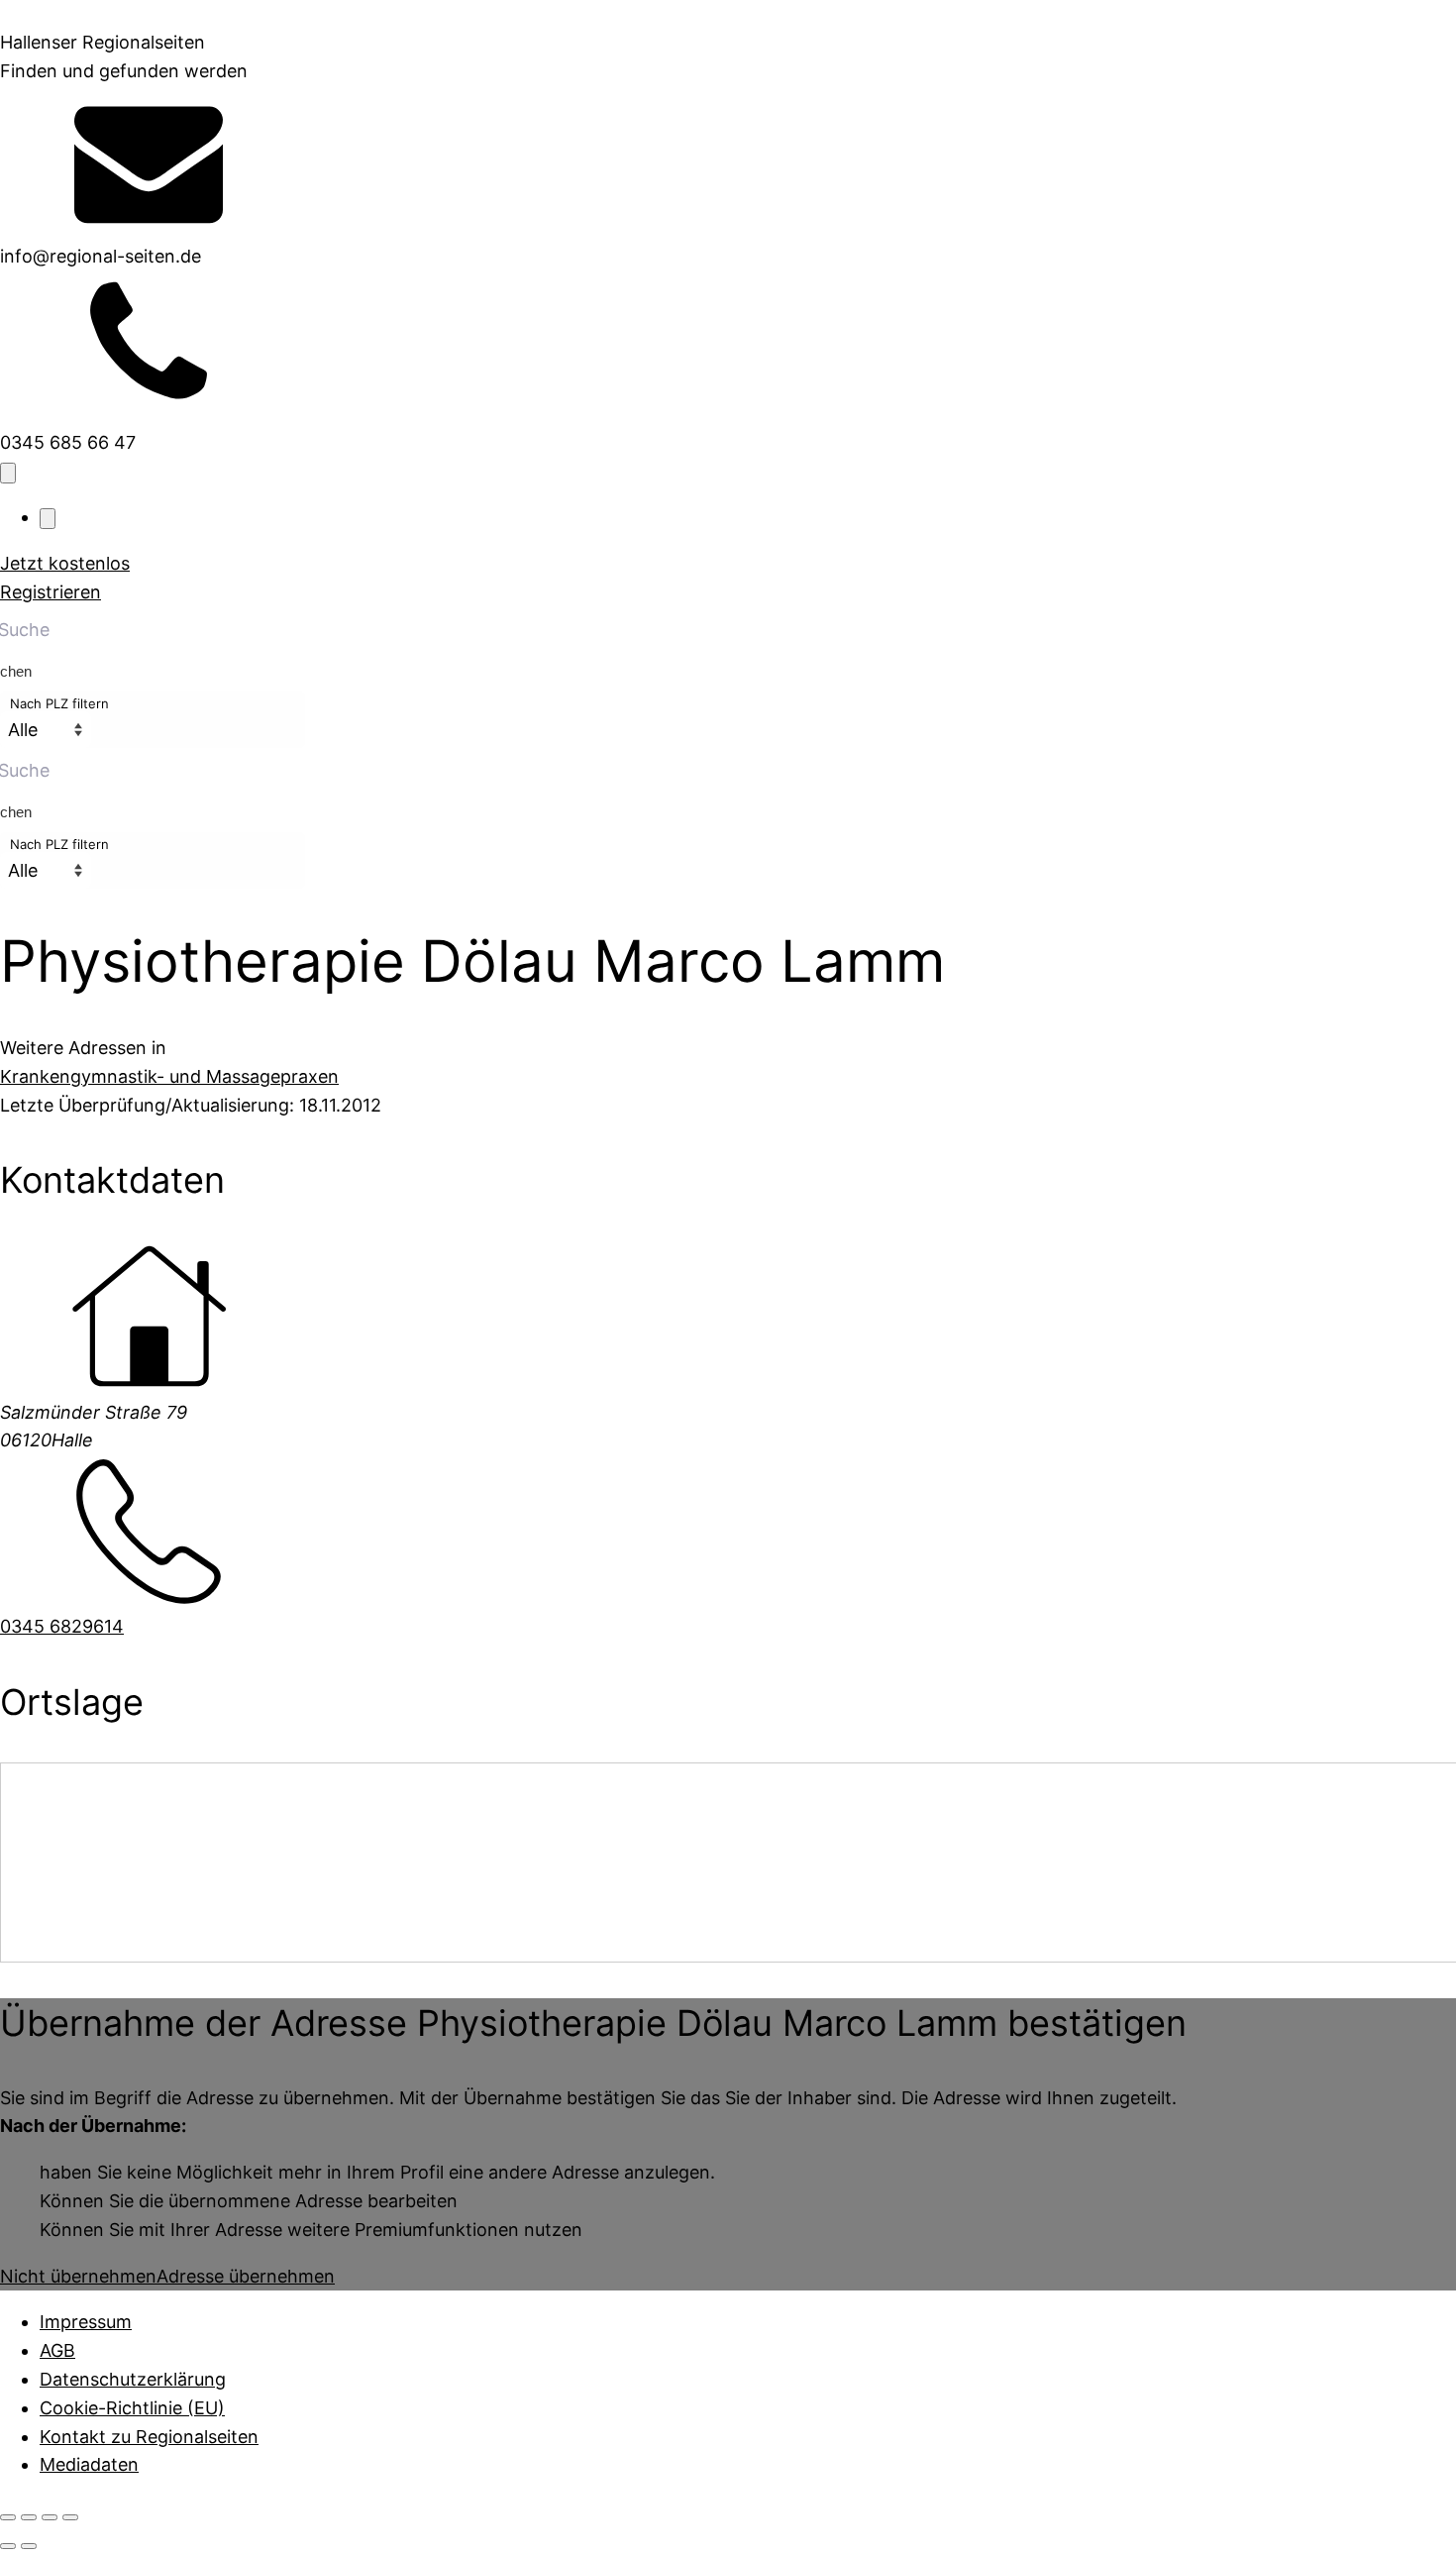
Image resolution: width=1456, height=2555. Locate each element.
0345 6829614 (62, 1626)
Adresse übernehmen (246, 2276)
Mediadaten (89, 2464)
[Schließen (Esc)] (70, 2517)
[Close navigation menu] (48, 519)
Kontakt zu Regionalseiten (149, 2437)
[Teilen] (50, 2517)
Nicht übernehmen (78, 2276)
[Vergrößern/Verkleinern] (8, 2517)
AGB (57, 2350)
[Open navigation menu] (8, 473)
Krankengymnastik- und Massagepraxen (169, 1076)
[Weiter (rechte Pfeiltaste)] (29, 2546)
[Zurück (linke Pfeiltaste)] (8, 2546)
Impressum (86, 2322)
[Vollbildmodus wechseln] (29, 2517)
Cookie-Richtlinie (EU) (132, 2408)
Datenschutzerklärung (133, 2379)
